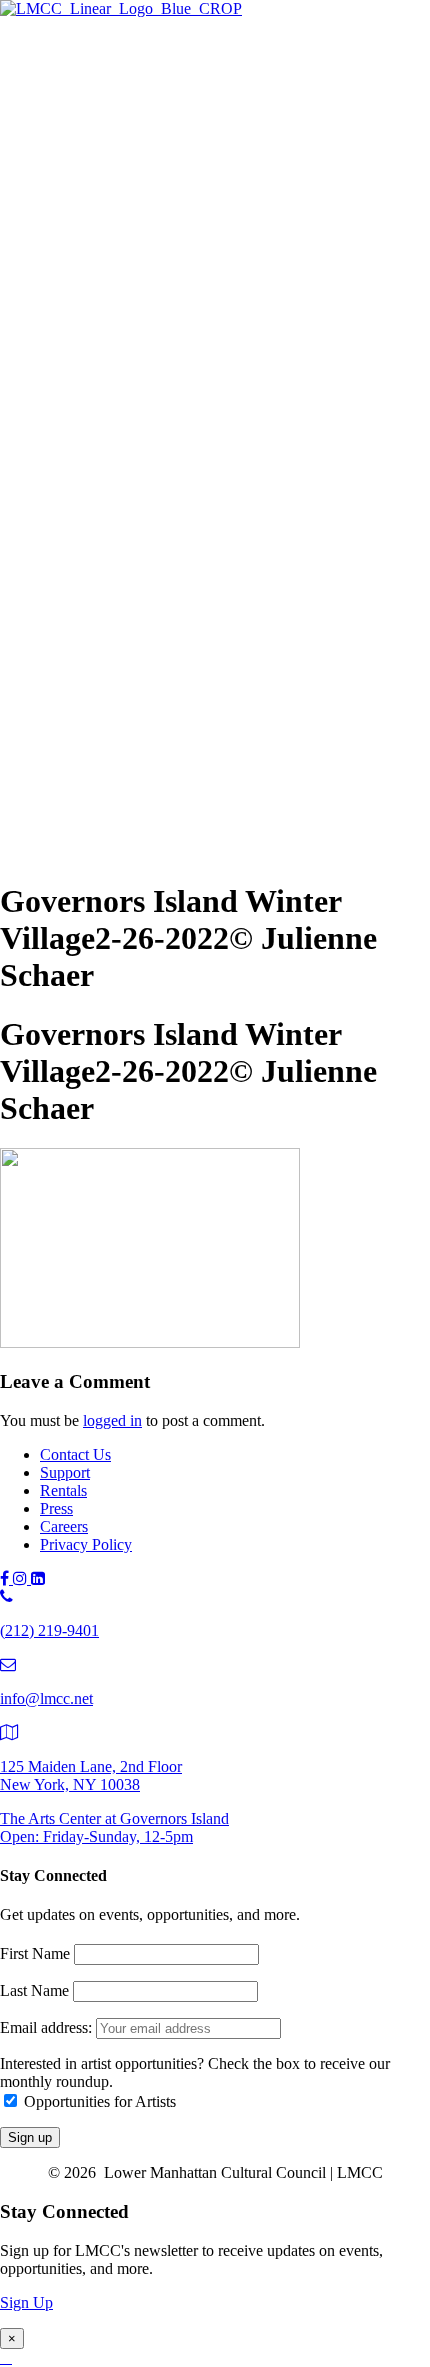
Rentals (63, 1490)
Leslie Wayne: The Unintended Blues (238, 145)
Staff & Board (124, 811)
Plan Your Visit (127, 189)
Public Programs (92, 513)
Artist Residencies (137, 273)
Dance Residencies (180, 317)
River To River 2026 (145, 533)
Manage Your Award (185, 471)
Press (56, 1508)
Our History (118, 789)
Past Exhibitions (131, 211)
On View (109, 101)
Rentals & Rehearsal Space (165, 233)
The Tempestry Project (191, 123)
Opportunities (123, 493)
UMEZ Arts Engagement (199, 449)
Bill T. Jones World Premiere (211, 599)
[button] (44, 852)
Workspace (155, 361)
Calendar (108, 665)
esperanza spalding (179, 577)
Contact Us (75, 1454)
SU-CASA (155, 339)
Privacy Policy (86, 1544)
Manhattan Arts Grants (151, 383)
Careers (64, 1526)
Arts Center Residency (191, 295)
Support (65, 685)
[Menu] (8, 46)
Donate (103, 749)
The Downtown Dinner (154, 705)
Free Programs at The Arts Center (186, 167)
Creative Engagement (188, 405)
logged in (112, 1420)
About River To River (189, 621)
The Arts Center (90, 81)
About (60, 769)
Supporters (114, 727)
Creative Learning (177, 427)
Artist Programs (89, 253)
